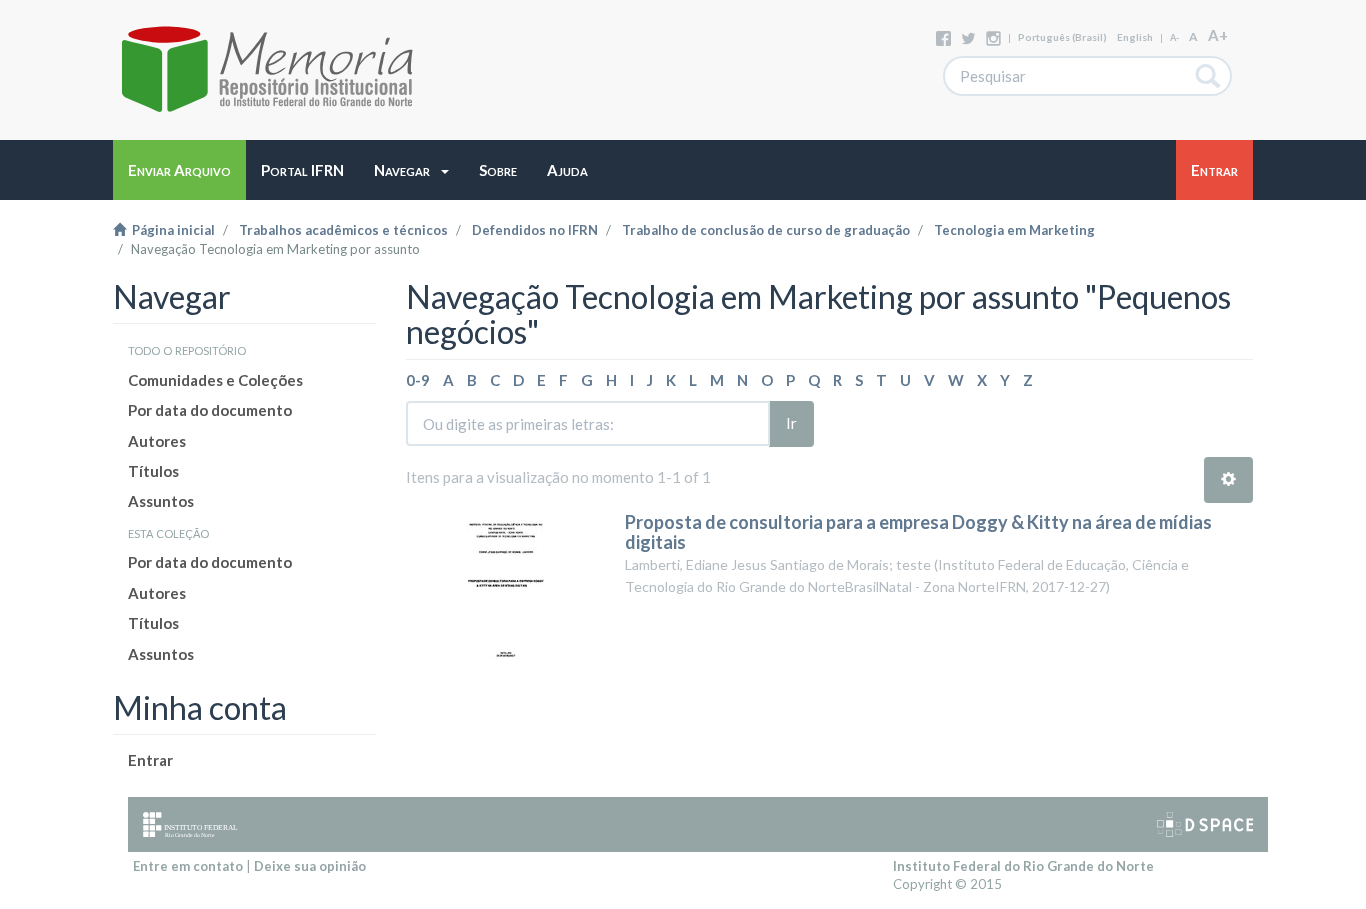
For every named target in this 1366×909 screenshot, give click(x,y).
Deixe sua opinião (310, 866)
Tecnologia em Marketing (1014, 230)
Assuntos (161, 501)
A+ (1218, 35)
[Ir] (1208, 76)
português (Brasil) (1062, 37)
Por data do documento (210, 410)
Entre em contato (188, 866)
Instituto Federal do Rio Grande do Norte (1023, 866)
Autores (157, 441)
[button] (411, 170)
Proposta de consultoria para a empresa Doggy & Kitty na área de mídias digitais (918, 532)
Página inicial (170, 230)
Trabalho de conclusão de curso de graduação (766, 230)
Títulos (153, 471)
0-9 (418, 380)
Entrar (150, 760)
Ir (791, 423)
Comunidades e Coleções (215, 380)
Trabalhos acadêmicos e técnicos (343, 230)
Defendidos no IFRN (535, 230)
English (1135, 37)
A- (1174, 37)
